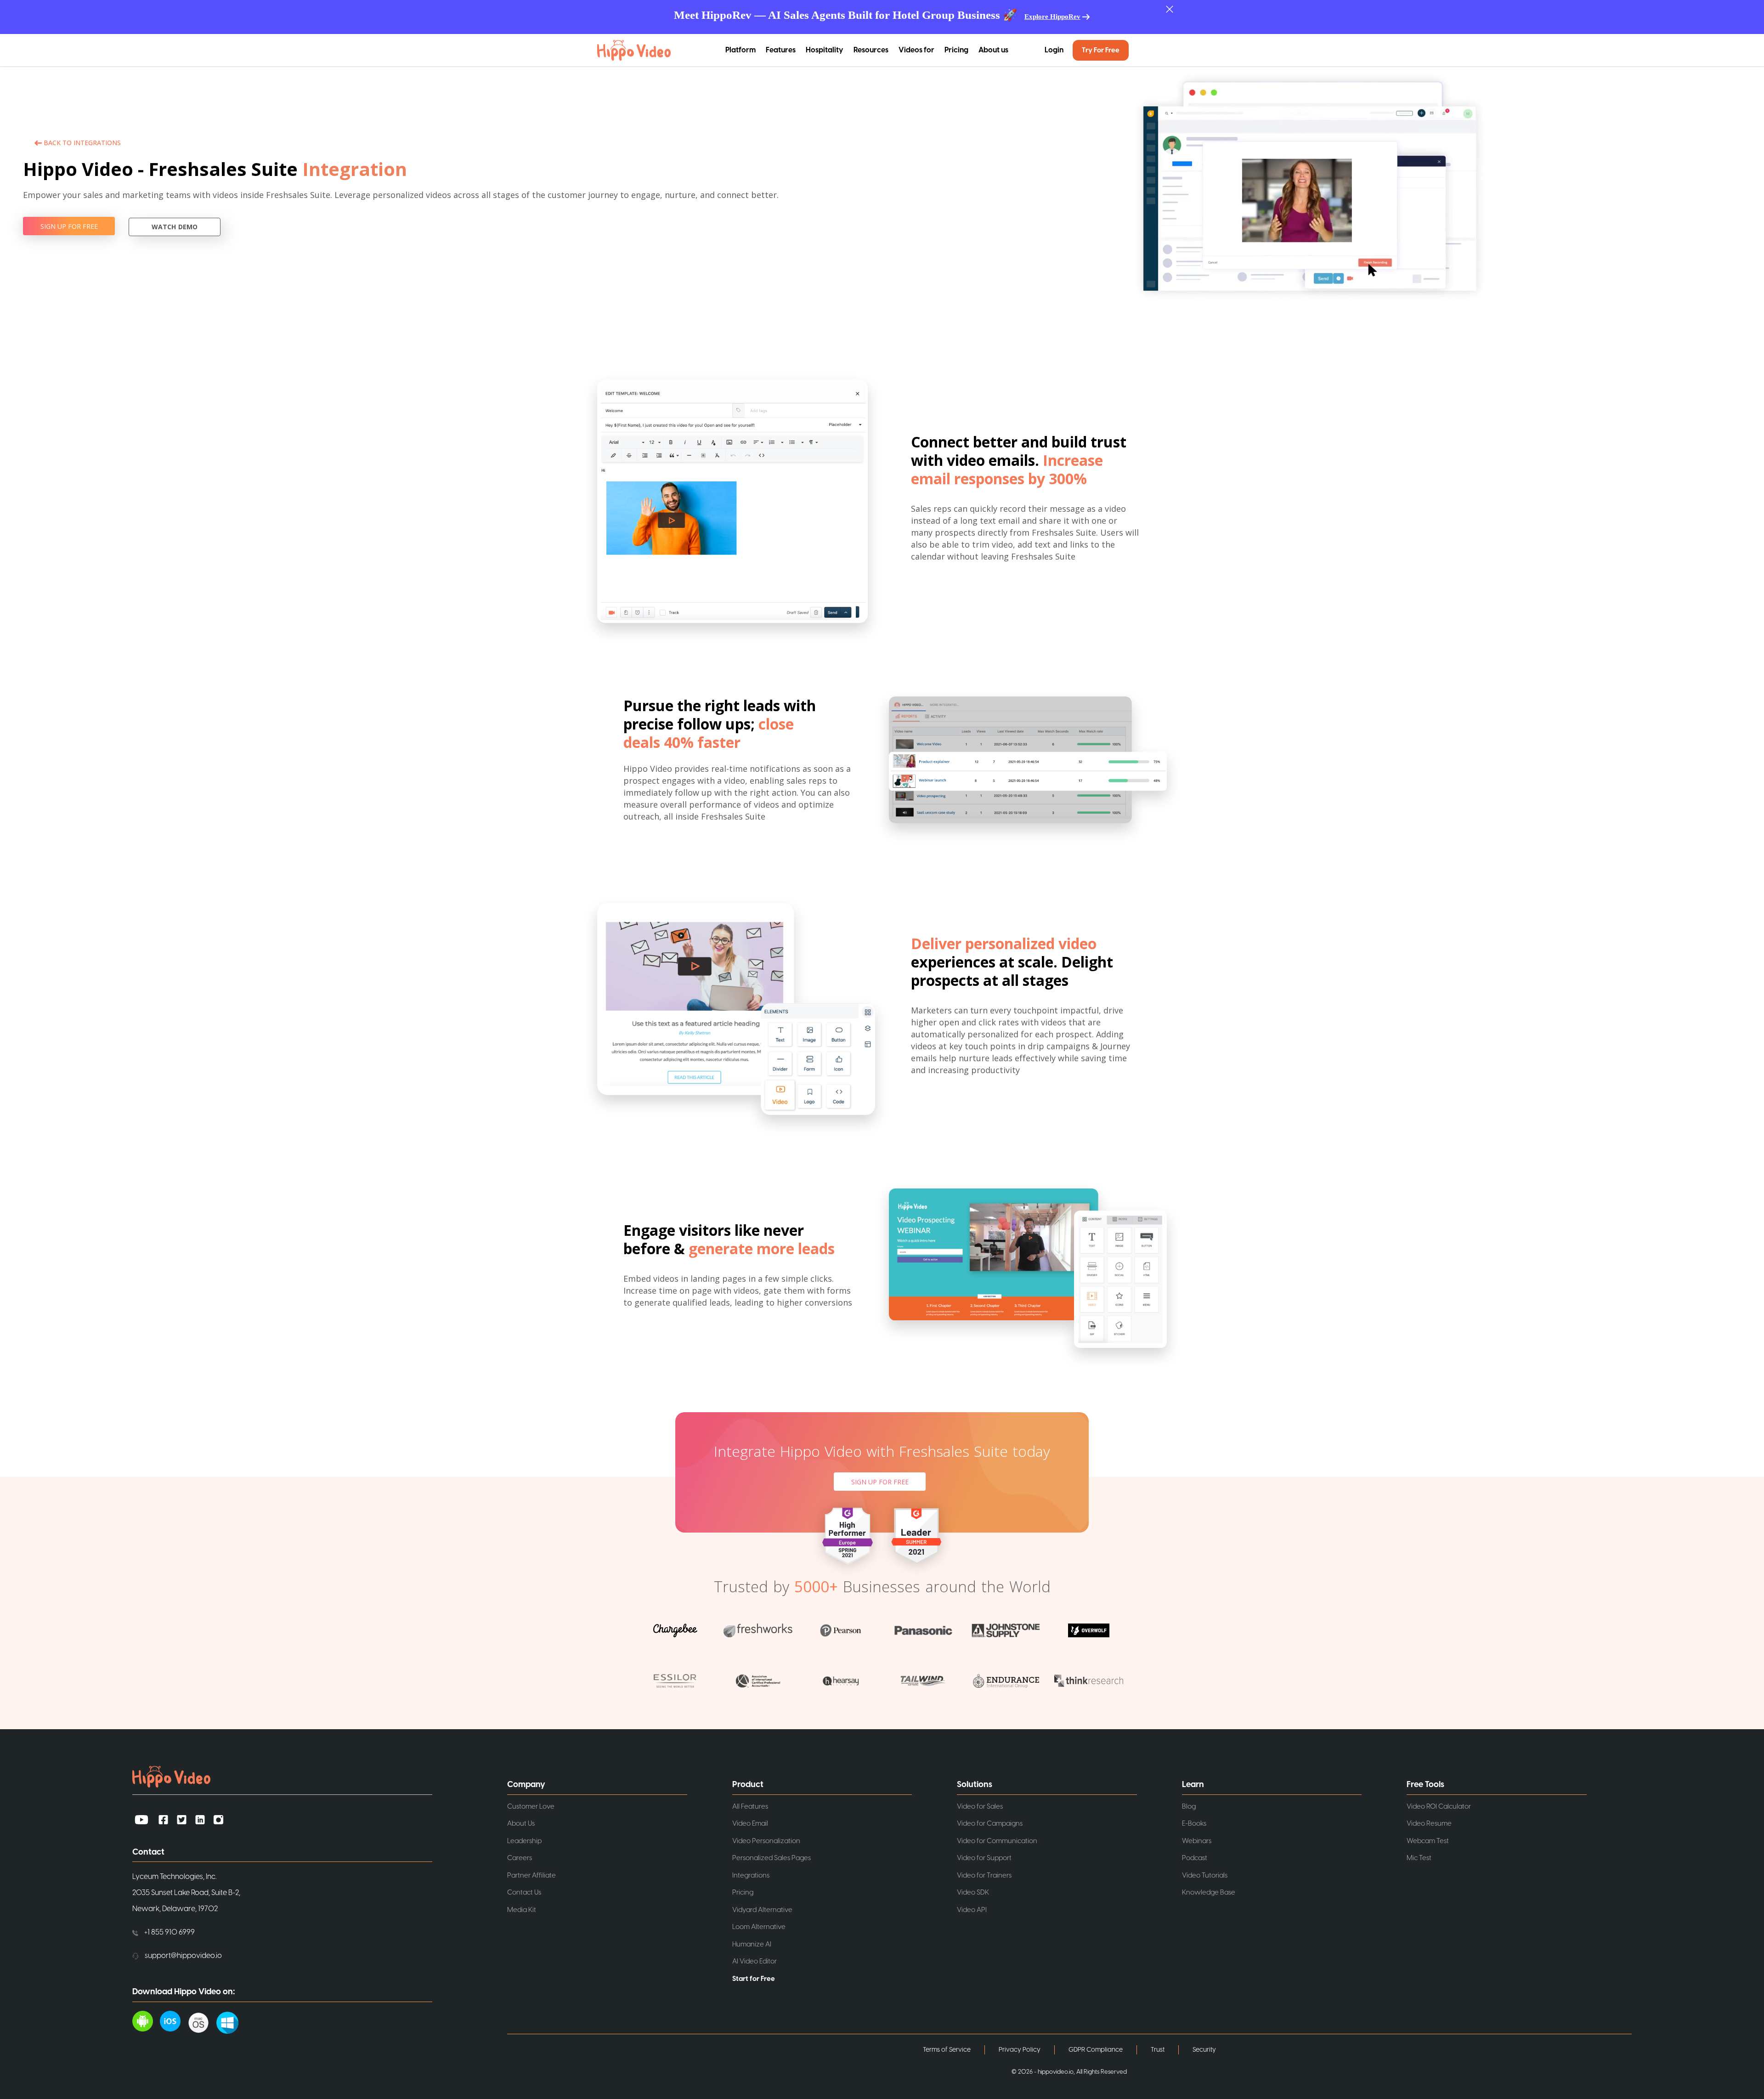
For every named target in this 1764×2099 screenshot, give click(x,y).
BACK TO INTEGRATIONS (82, 143)
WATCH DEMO (175, 227)
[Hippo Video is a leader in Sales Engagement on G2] (916, 1535)
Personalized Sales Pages (772, 1858)
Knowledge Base (1209, 1892)
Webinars (1197, 1841)
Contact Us (524, 1892)
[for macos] (202, 2020)
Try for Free (1101, 50)
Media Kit (522, 1910)
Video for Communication (997, 1841)
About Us (521, 1824)
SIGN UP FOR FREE (69, 226)
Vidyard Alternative (762, 1910)
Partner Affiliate (531, 1876)
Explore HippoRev (1052, 17)
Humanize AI (752, 1944)
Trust (1158, 2050)
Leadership (524, 1841)
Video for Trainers (984, 1876)
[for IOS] (174, 2020)
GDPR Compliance (1096, 2050)
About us (993, 50)
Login (1054, 50)
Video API (972, 1910)
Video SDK (973, 1892)
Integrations (751, 1876)
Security (1204, 2050)
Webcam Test (1428, 1841)
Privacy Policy (1020, 2050)
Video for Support (984, 1858)
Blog (1189, 1807)
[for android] (146, 2020)
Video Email (750, 1824)
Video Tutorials (1205, 1876)
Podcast (1195, 1858)
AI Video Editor (755, 1961)
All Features (750, 1807)
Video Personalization (766, 1841)
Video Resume (1429, 1824)
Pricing (956, 50)
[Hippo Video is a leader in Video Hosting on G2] (848, 1535)
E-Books (1194, 1824)
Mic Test (1419, 1858)
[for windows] (231, 2020)
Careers (520, 1858)
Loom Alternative (759, 1927)
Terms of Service (947, 2050)
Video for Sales (980, 1807)
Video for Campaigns (990, 1824)
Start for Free (754, 1979)
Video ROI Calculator (1439, 1807)
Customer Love (531, 1807)
